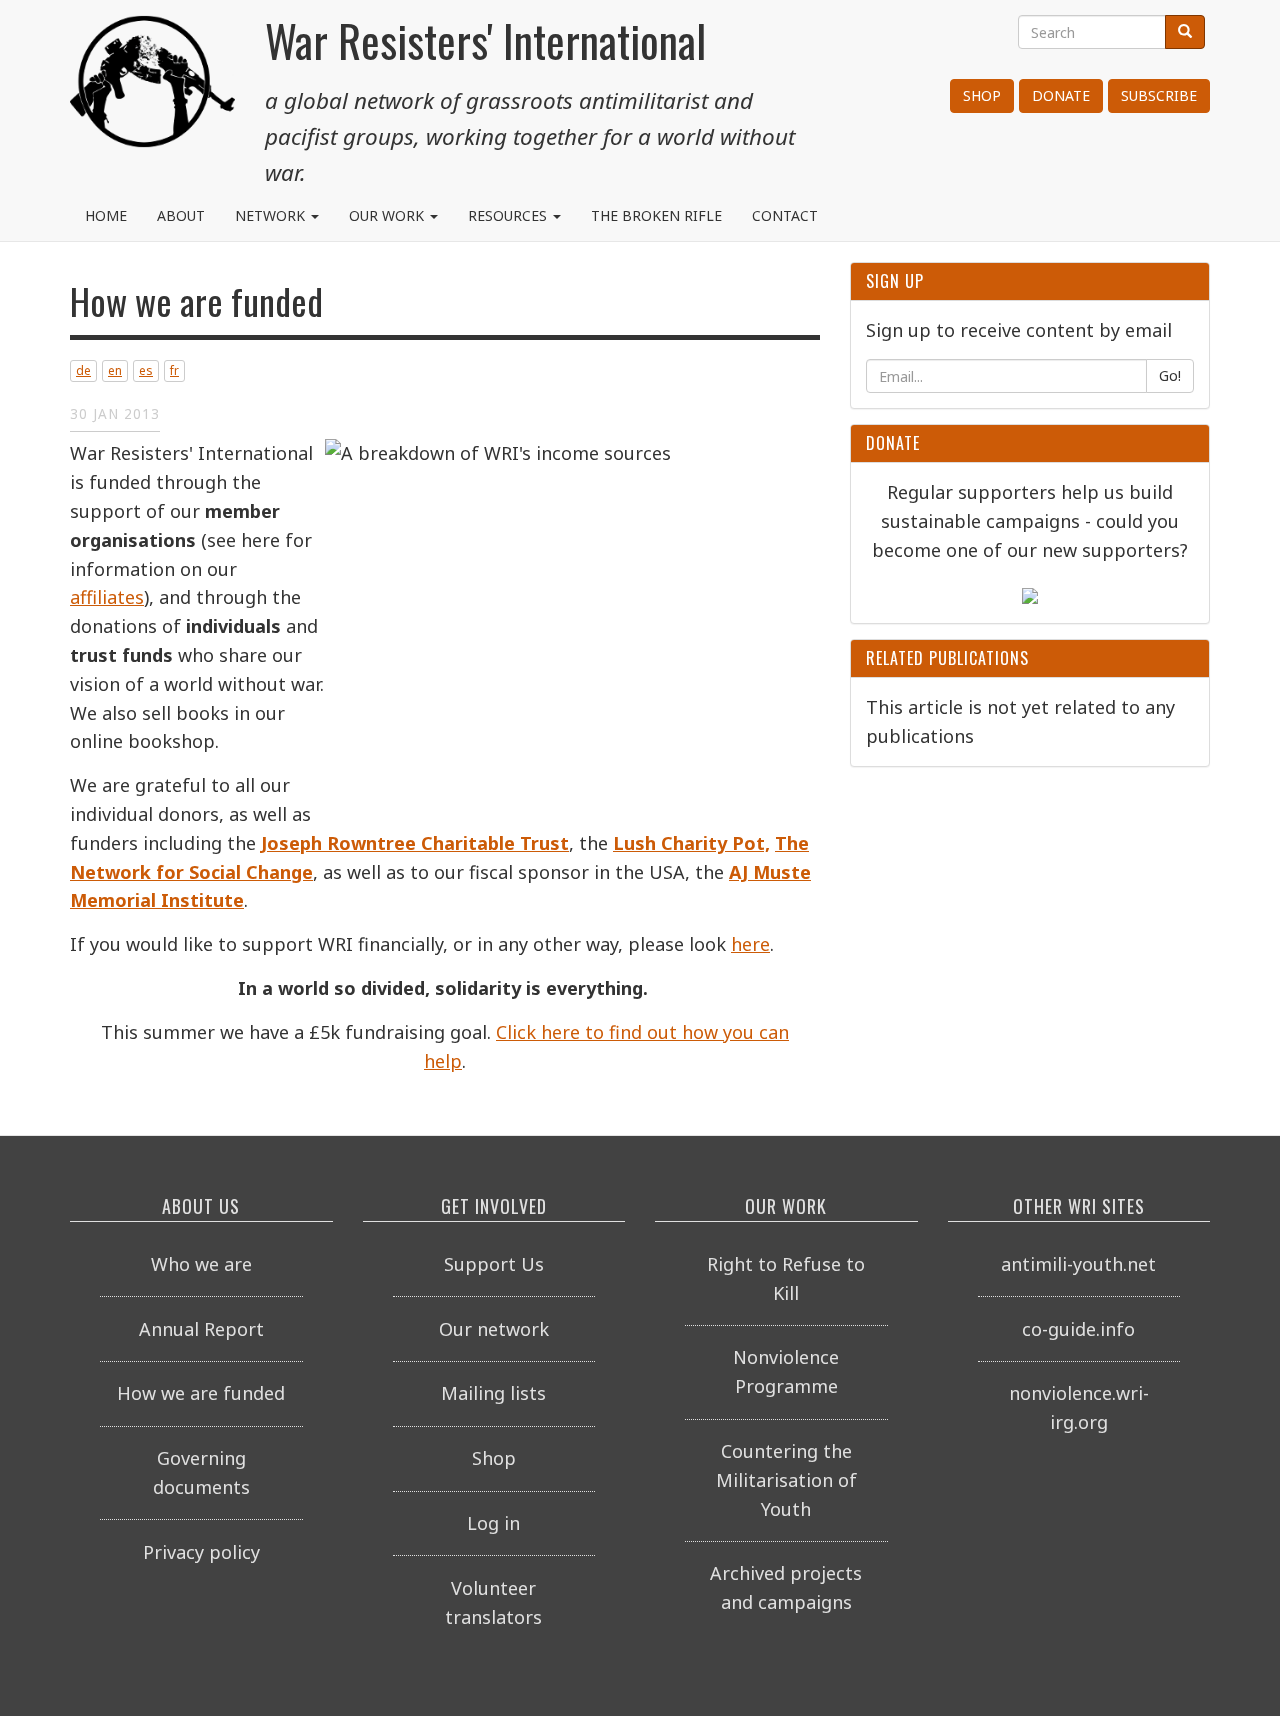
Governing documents (201, 1472)
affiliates (107, 597)
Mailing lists (493, 1393)
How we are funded (201, 1393)
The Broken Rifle (656, 215)
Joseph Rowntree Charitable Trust (415, 843)
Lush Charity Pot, (691, 843)
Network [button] (272, 215)
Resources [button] (509, 215)
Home (106, 215)
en (115, 370)
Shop (982, 95)
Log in (493, 1523)
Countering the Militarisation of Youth (786, 1480)
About (181, 215)
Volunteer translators (493, 1602)
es (146, 370)
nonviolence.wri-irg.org (1079, 1407)
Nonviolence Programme (786, 1371)
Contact (785, 215)
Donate (1061, 95)
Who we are (201, 1264)
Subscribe (1159, 95)
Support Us (494, 1264)
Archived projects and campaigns (786, 1587)
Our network (494, 1329)
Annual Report (201, 1329)
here (750, 944)
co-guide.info (1078, 1329)
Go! (1170, 375)
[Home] (152, 90)
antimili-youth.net (1078, 1264)
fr (174, 370)
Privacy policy (201, 1552)
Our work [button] (388, 215)
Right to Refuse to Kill (786, 1278)
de (83, 370)
